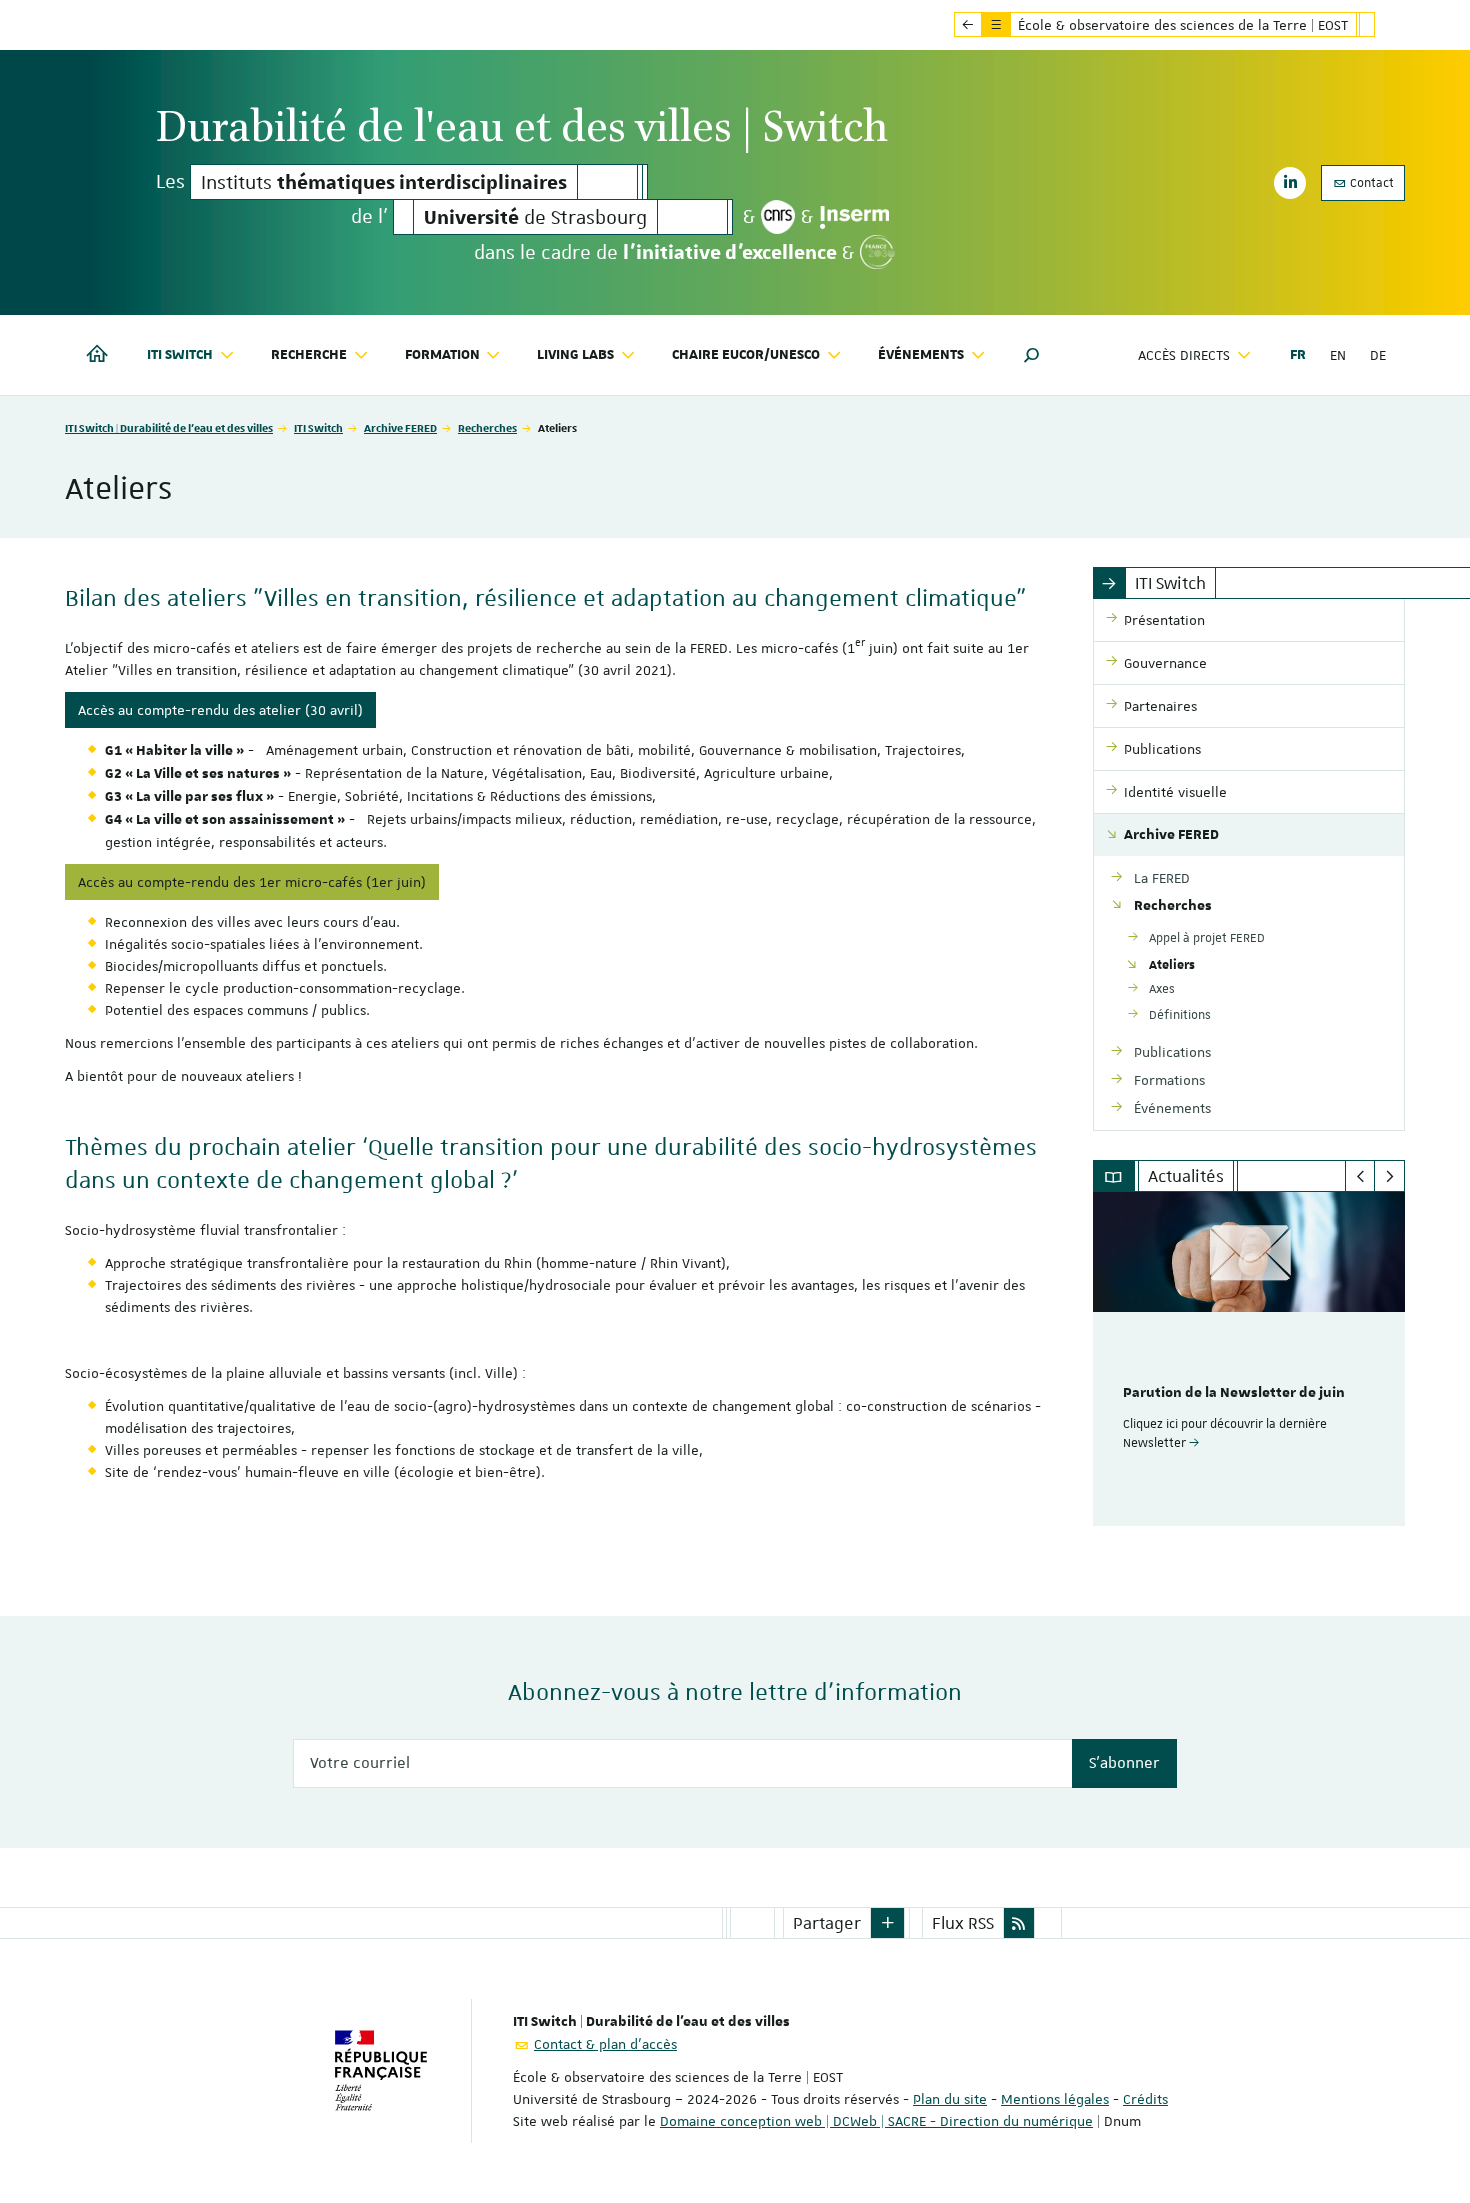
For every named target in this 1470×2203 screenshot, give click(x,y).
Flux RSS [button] (963, 1923)
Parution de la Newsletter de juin (1234, 1393)
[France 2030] (877, 252)
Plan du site (950, 2099)
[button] (1032, 355)
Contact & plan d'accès (605, 2044)
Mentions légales (1055, 2099)
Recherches (487, 427)
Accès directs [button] (1184, 355)
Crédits (1145, 2099)
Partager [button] (827, 1923)
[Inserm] (854, 217)
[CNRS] (778, 217)
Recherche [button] (309, 355)
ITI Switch (318, 427)
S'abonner (1124, 1763)
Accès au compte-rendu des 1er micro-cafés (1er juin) (252, 882)
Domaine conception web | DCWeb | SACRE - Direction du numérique (876, 2121)
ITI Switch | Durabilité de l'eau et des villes (169, 427)
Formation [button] (442, 355)
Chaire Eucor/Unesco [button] (746, 355)
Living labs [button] (575, 355)
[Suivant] (1389, 1176)
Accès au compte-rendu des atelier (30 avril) (220, 710)
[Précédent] (1360, 1176)
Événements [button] (921, 355)
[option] (1249, 1359)
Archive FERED (400, 427)
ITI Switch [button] (180, 355)
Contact (1370, 183)
